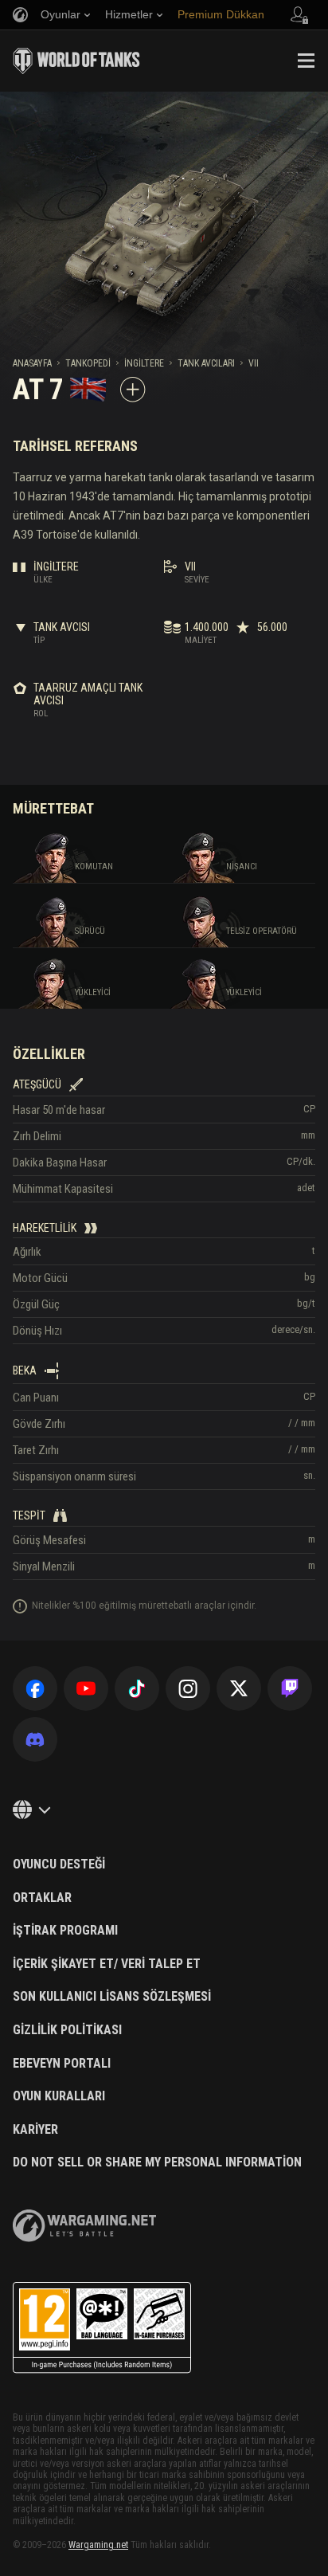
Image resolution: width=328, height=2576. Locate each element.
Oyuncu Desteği (59, 1864)
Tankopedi (88, 363)
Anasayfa (32, 363)
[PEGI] (102, 2328)
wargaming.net (84, 2226)
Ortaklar (42, 1898)
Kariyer (35, 2130)
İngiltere (144, 363)
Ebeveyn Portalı (62, 2064)
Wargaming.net (98, 2545)
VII (254, 363)
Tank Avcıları (206, 363)
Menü (306, 61)
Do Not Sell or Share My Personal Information (157, 2162)
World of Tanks (76, 61)
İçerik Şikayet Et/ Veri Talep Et (107, 1964)
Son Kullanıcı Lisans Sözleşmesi (112, 1997)
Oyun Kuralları (59, 2096)
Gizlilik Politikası (67, 2030)
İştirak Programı (65, 1931)
